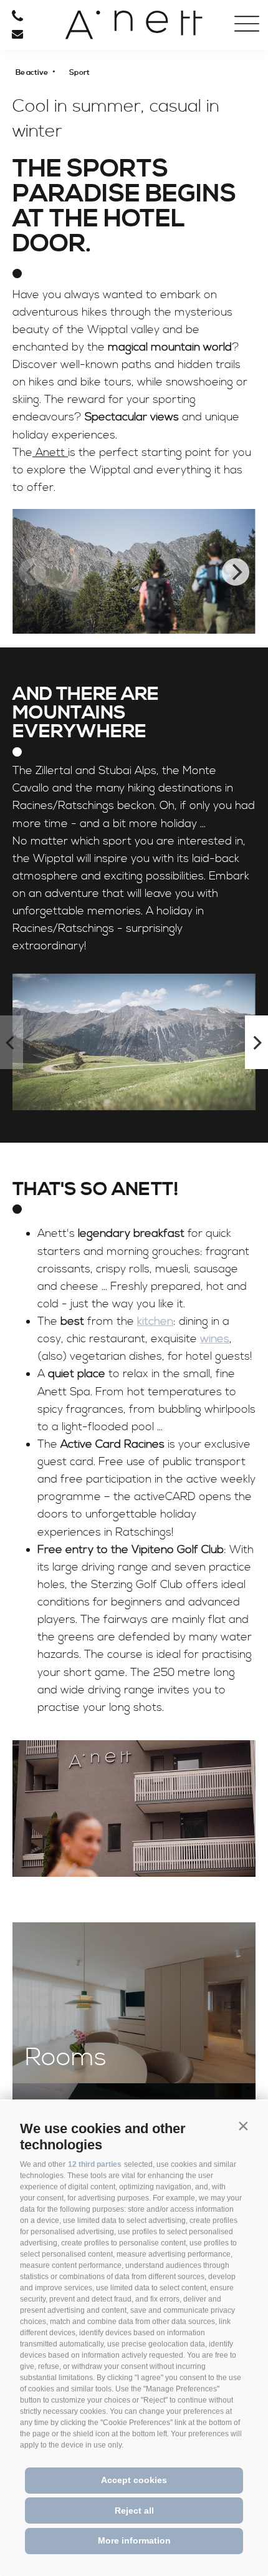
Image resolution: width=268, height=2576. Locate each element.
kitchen (155, 1321)
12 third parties (95, 2164)
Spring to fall (44, 151)
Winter (44, 167)
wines (215, 1339)
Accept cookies (134, 2480)
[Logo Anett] (134, 25)
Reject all (134, 2511)
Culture (44, 186)
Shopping (44, 209)
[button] (243, 2126)
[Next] (236, 572)
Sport (44, 131)
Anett (50, 453)
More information (134, 2540)
